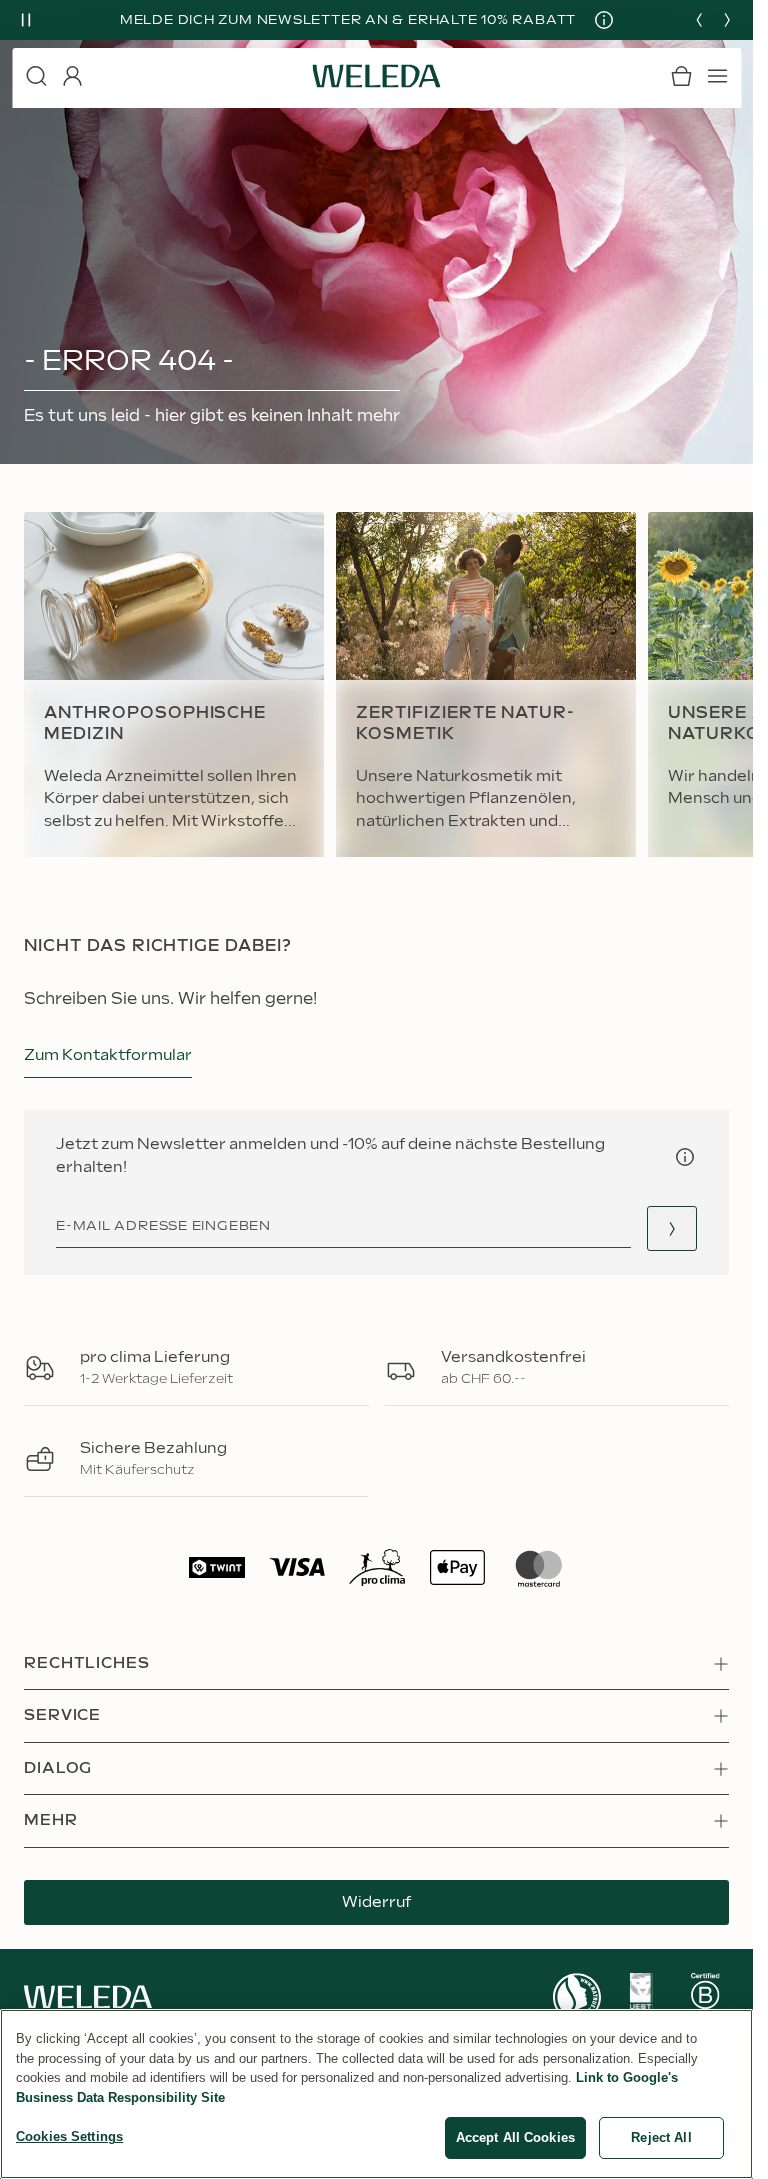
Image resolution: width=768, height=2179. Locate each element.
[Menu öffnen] (717, 76)
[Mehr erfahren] (577, 1997)
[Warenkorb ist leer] (681, 76)
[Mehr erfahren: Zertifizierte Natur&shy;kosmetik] (486, 685)
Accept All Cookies (515, 2137)
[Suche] (36, 76)
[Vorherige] (699, 20)
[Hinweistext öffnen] (685, 1157)
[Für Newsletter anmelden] (672, 1228)
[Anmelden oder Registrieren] (72, 76)
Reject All (661, 2137)
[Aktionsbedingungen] (597, 20)
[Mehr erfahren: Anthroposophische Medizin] (174, 685)
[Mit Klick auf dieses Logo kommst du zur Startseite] (377, 76)
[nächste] (727, 20)
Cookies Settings (69, 2136)
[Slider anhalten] (26, 20)
